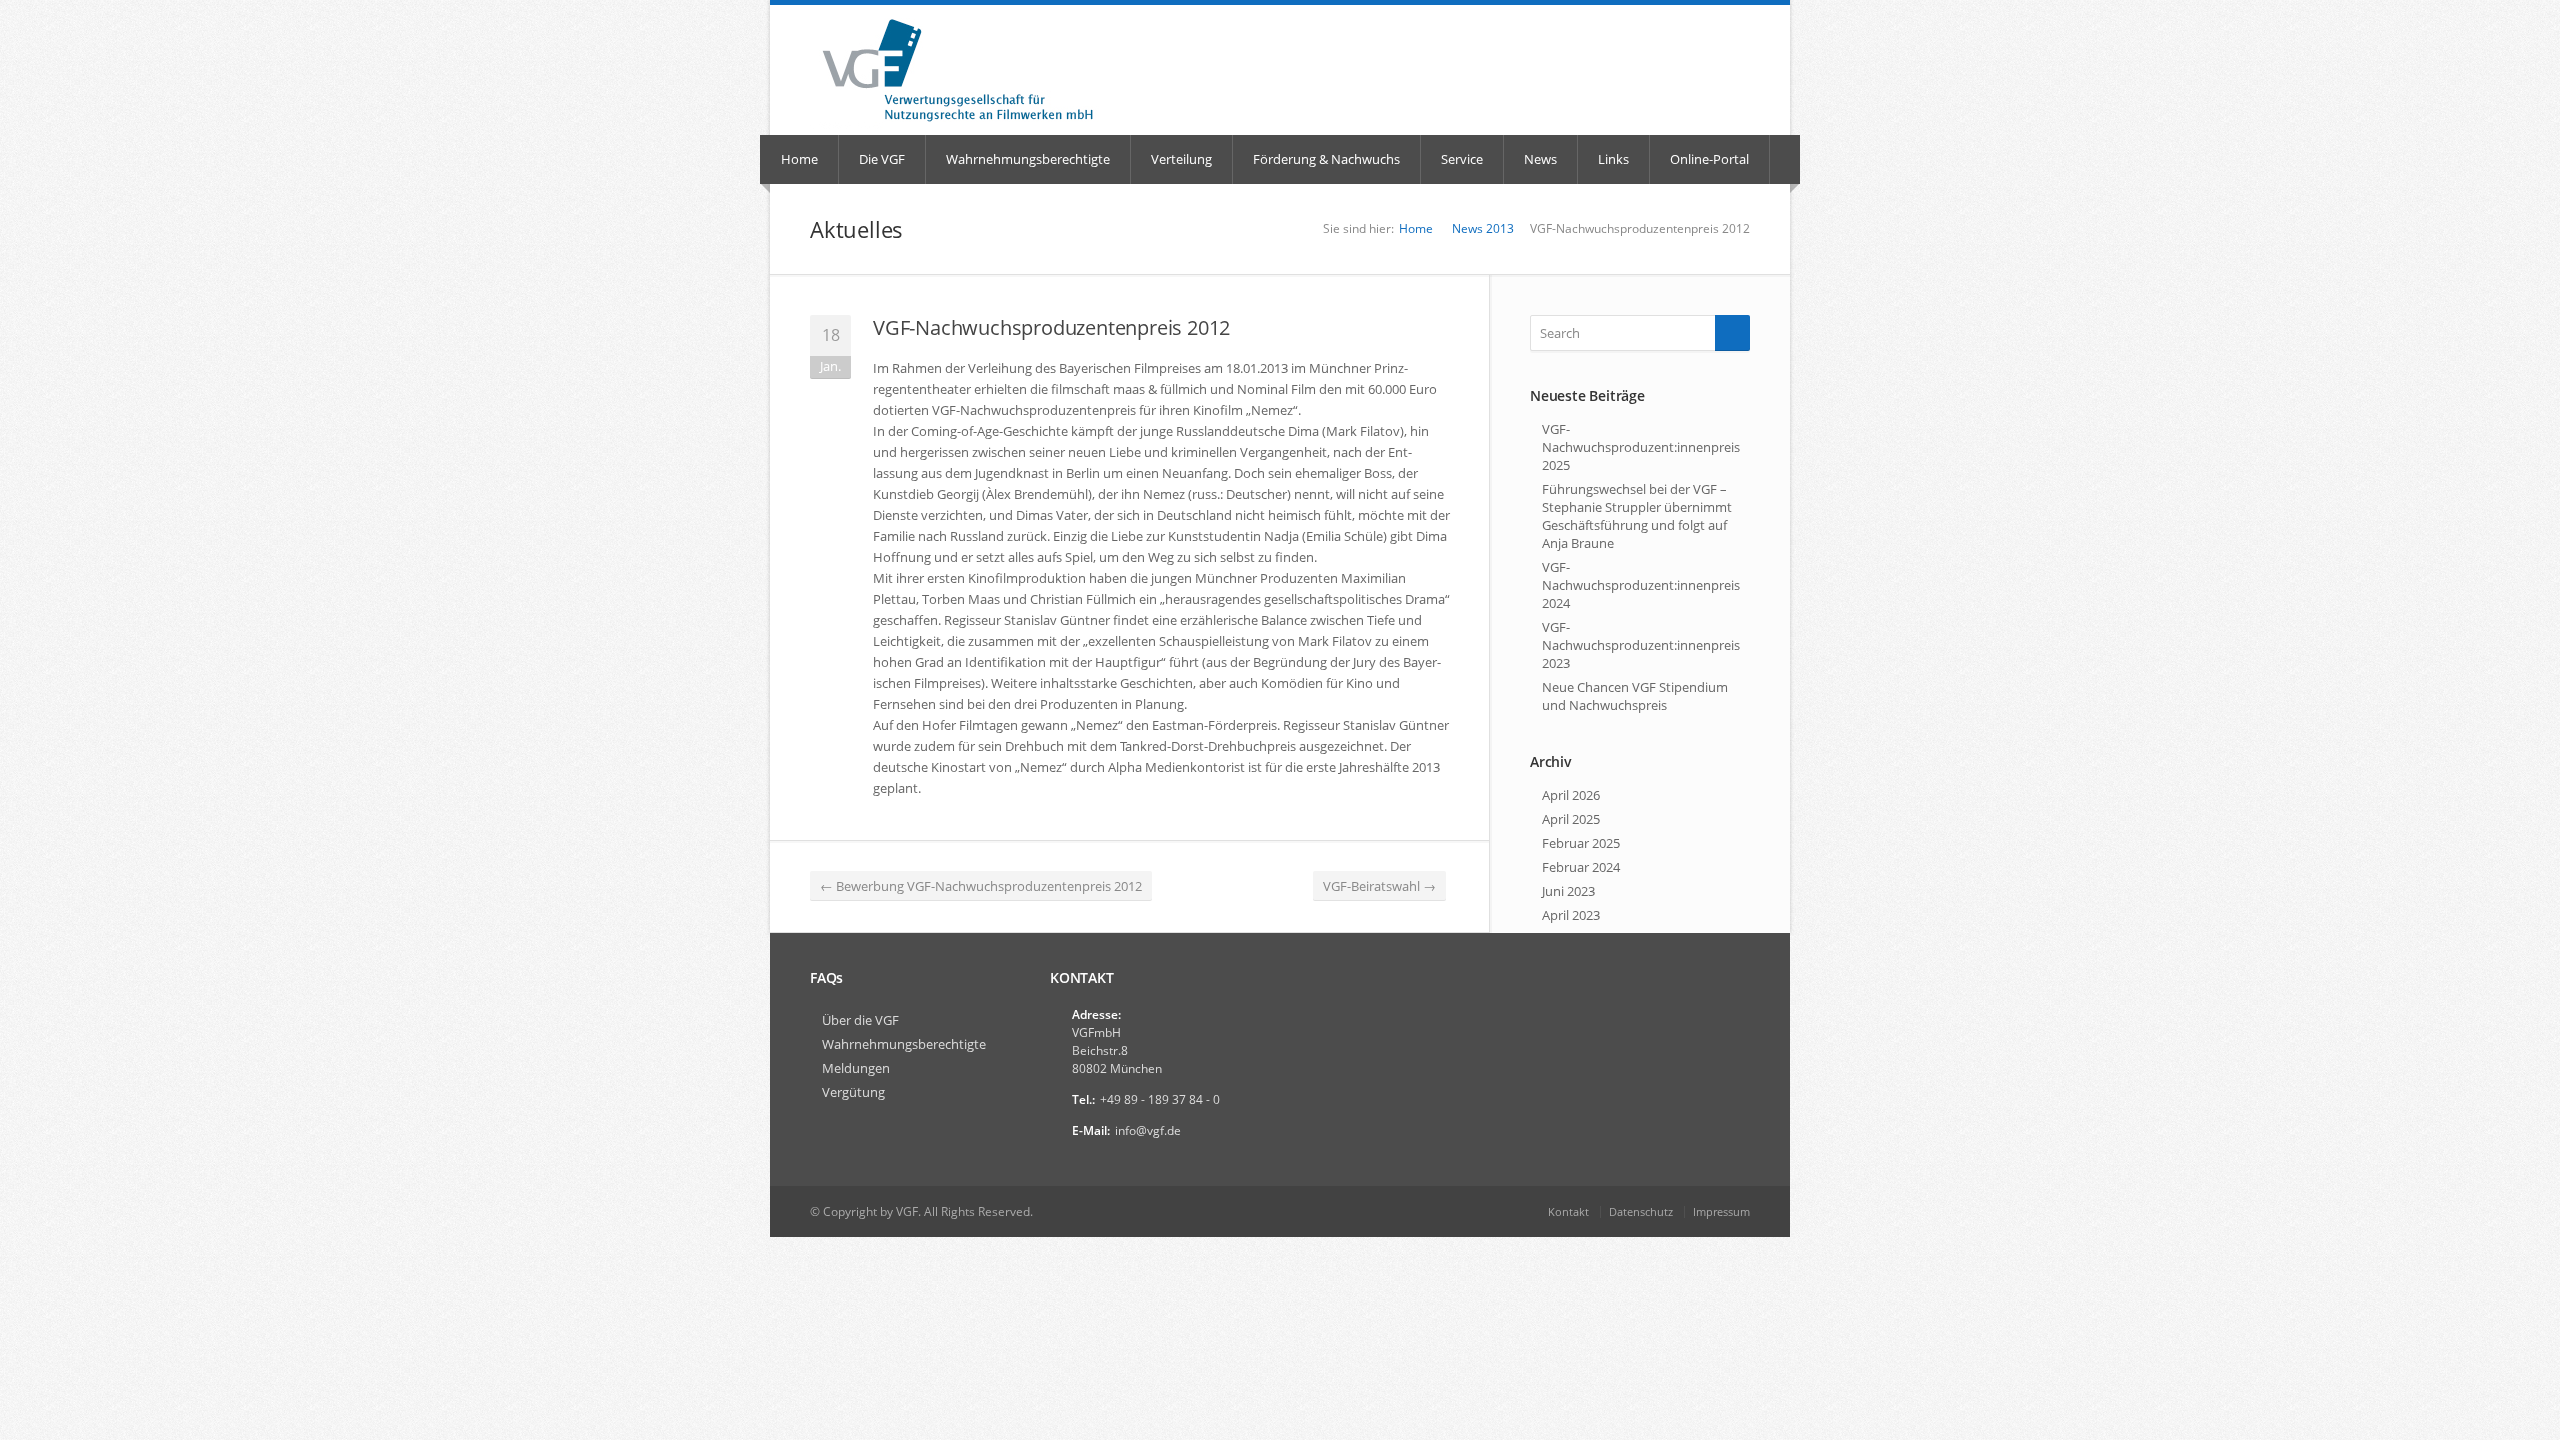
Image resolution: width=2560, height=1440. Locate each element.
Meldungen (856, 1068)
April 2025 (1571, 819)
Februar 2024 (1581, 867)
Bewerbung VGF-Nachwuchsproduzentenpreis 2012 (981, 886)
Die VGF (882, 159)
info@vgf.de (1148, 1130)
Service (1462, 159)
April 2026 (1571, 795)
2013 (1500, 228)
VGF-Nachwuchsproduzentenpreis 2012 (1051, 327)
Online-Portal (1709, 159)
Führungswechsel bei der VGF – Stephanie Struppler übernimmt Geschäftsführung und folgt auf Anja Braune (1637, 516)
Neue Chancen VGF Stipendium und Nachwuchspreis (1635, 696)
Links (1613, 159)
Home (799, 159)
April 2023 (1571, 915)
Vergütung (853, 1092)
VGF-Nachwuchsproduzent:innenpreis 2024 (1641, 585)
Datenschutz (1641, 1211)
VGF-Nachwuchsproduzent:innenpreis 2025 (1641, 447)
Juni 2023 (1568, 891)
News (1540, 159)
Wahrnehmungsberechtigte (1028, 159)
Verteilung (1181, 159)
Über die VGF (860, 1020)
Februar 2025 (1581, 843)
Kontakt (1568, 1211)
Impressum (1721, 1211)
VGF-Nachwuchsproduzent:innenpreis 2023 (1641, 645)
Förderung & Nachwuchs (1326, 159)
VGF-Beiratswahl (1379, 886)
